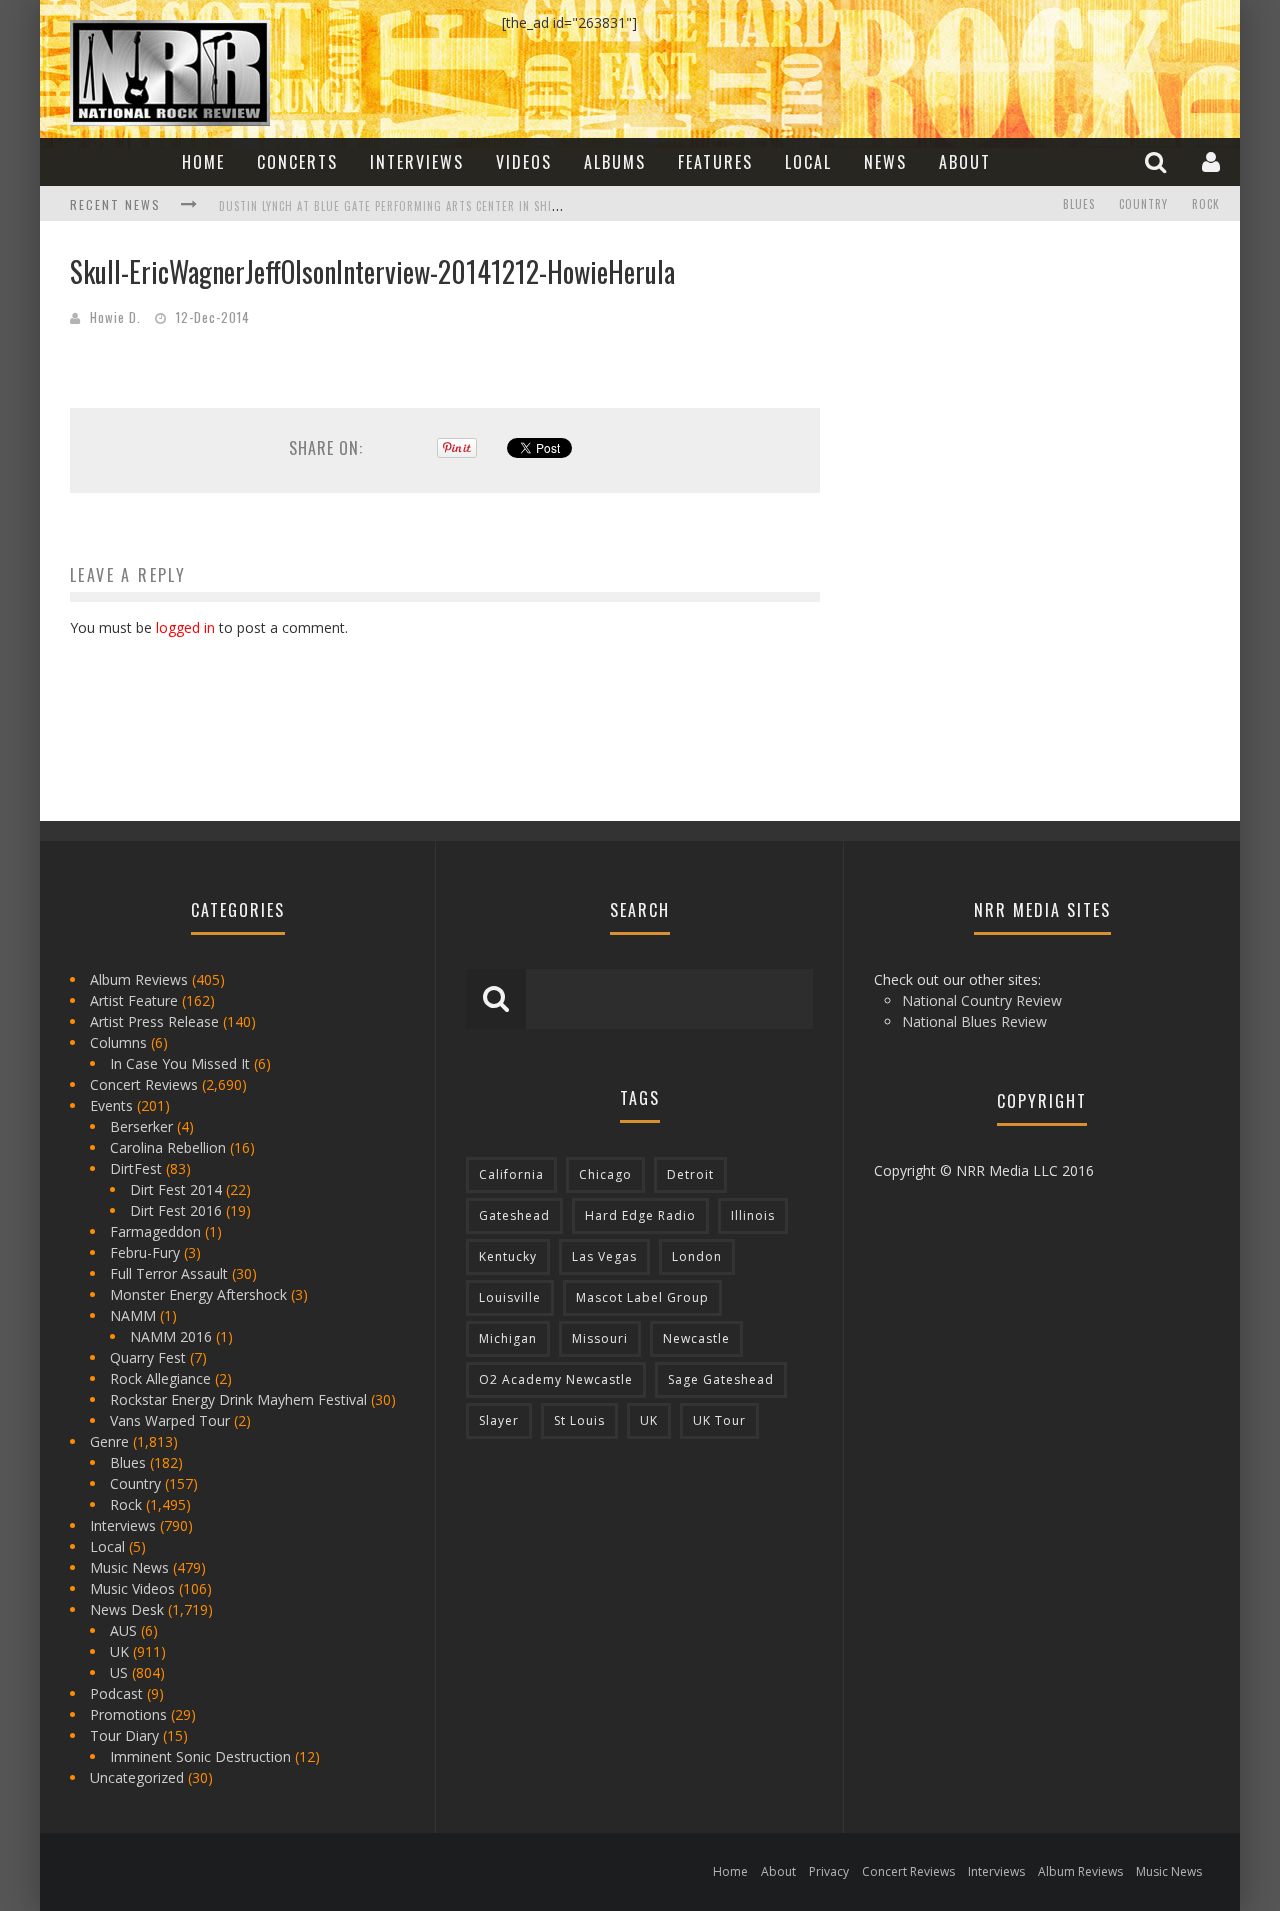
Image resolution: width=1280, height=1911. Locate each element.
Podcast (116, 1693)
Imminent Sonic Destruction (200, 1756)
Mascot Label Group (642, 1297)
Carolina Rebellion (168, 1147)
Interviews (417, 162)
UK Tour (719, 1420)
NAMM (133, 1315)
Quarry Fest (148, 1357)
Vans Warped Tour (170, 1420)
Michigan (508, 1338)
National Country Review (982, 1000)
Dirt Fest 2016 (176, 1210)
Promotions (128, 1714)
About (965, 162)
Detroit (690, 1174)
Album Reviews (139, 979)
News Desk (127, 1609)
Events (111, 1105)
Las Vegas (604, 1256)
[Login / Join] (1213, 161)
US (119, 1672)
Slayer (499, 1420)
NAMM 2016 (171, 1336)
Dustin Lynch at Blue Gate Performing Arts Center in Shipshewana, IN (422, 206)
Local (808, 162)
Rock (1206, 204)
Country (1143, 204)
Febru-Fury (145, 1252)
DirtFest (136, 1168)
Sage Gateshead (721, 1379)
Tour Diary (124, 1735)
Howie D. (115, 317)
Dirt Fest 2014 (176, 1189)
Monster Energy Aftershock (198, 1294)
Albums (615, 162)
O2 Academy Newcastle (556, 1379)
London (697, 1256)
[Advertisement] (1000, 376)
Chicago (605, 1174)
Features (715, 162)
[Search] (1158, 161)
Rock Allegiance (160, 1378)
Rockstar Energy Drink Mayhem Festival (238, 1399)
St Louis (579, 1420)
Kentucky (508, 1256)
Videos (524, 162)
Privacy (829, 1871)
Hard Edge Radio (640, 1215)
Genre (109, 1441)
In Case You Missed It (180, 1063)
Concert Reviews (144, 1084)
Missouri (600, 1338)
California (511, 1174)
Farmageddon (155, 1231)
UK (119, 1651)
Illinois (753, 1215)
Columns (118, 1042)
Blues (1079, 204)
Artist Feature (134, 1000)
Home (203, 162)
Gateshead (514, 1215)
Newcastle (696, 1338)
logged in (185, 627)
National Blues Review (974, 1021)
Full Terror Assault (169, 1273)
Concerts (297, 162)
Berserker (141, 1126)
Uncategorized (137, 1777)
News (885, 162)
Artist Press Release (154, 1021)
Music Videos (132, 1588)
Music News (129, 1567)
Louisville (510, 1297)
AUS (123, 1630)
